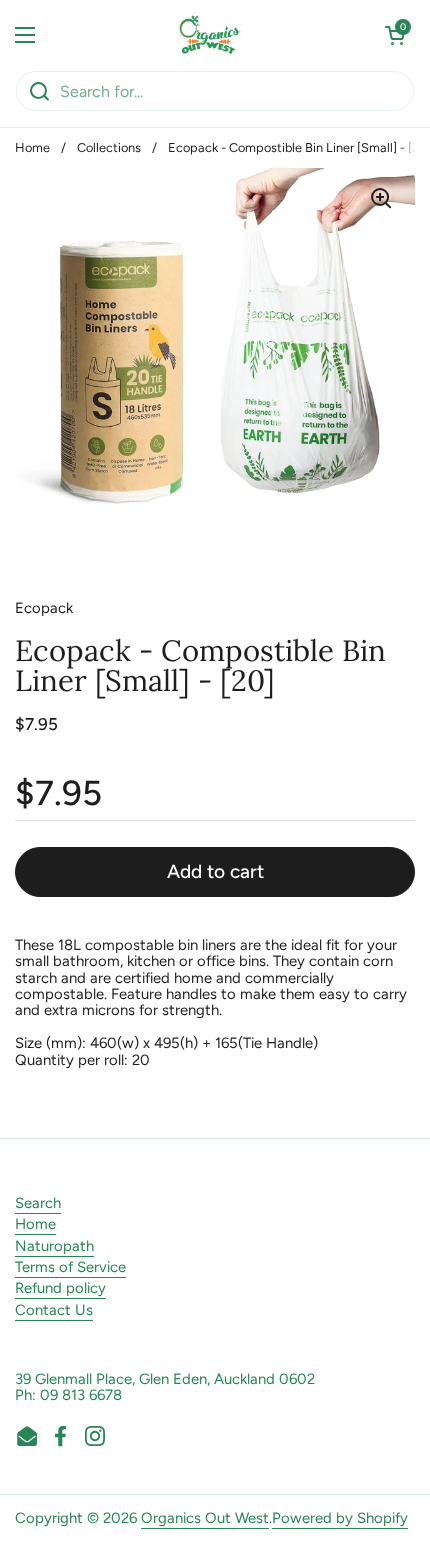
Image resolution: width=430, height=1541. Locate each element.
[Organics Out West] (210, 35)
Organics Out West (205, 1518)
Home (32, 147)
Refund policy (60, 1288)
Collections (109, 147)
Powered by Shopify (340, 1518)
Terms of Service (70, 1267)
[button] (395, 35)
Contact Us (54, 1310)
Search (38, 1203)
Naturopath (54, 1246)
